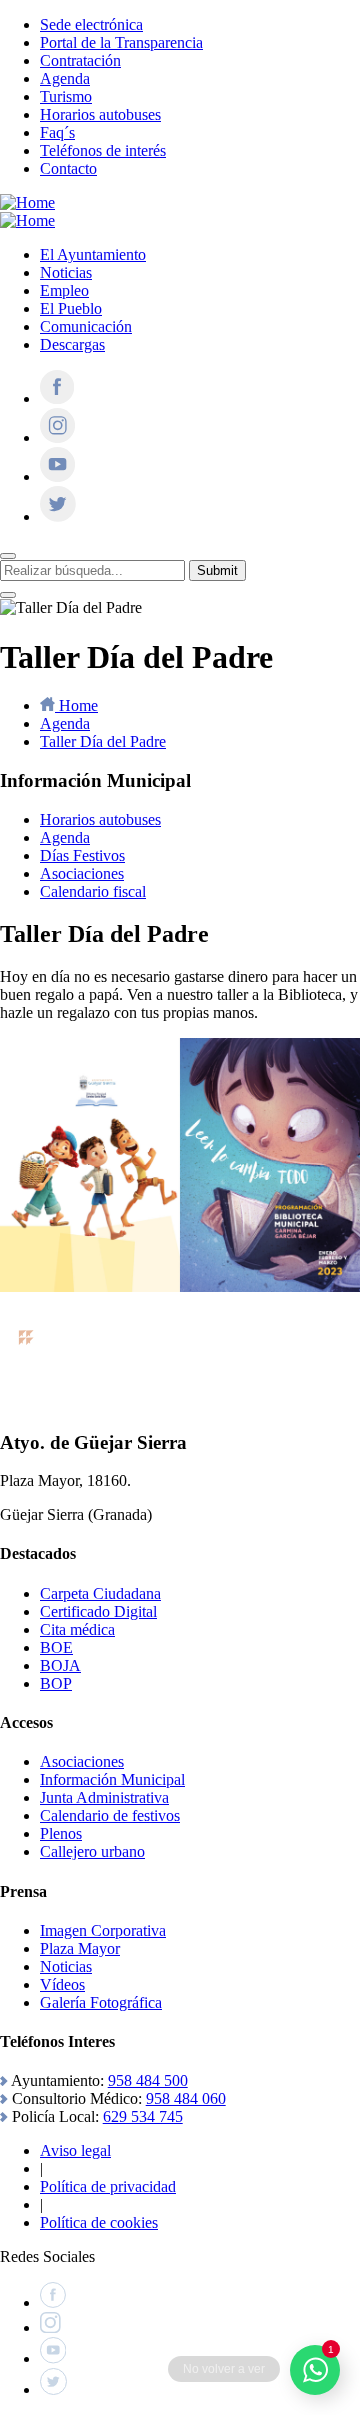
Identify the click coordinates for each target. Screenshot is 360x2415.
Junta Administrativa (104, 1797)
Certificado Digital (98, 1611)
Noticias (66, 272)
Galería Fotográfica (101, 2002)
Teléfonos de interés (103, 150)
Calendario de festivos (110, 1815)
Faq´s (57, 132)
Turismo (66, 96)
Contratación (80, 60)
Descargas (72, 344)
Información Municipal (112, 1779)
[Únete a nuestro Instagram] (57, 437)
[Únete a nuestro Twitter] (58, 516)
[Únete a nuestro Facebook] (57, 398)
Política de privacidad (108, 2186)
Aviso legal (75, 2150)
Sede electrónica (91, 24)
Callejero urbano (92, 1851)
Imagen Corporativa (103, 1930)
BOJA (60, 1665)
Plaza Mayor (80, 1948)
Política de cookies (99, 2222)
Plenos (61, 1833)
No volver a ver (224, 2369)
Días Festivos (82, 855)
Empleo (64, 290)
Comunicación (86, 326)
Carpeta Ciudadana (100, 1593)
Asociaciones (82, 873)
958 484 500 (148, 2080)
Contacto (68, 168)
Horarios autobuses (100, 114)
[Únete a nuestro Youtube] (57, 476)
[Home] (27, 202)
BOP (56, 1683)
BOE (56, 1647)
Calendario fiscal (93, 891)
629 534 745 (143, 2116)
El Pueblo (71, 308)
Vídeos (62, 1984)
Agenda (65, 78)
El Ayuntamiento (93, 254)
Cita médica (77, 1629)
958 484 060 (186, 2098)
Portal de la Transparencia (121, 42)
